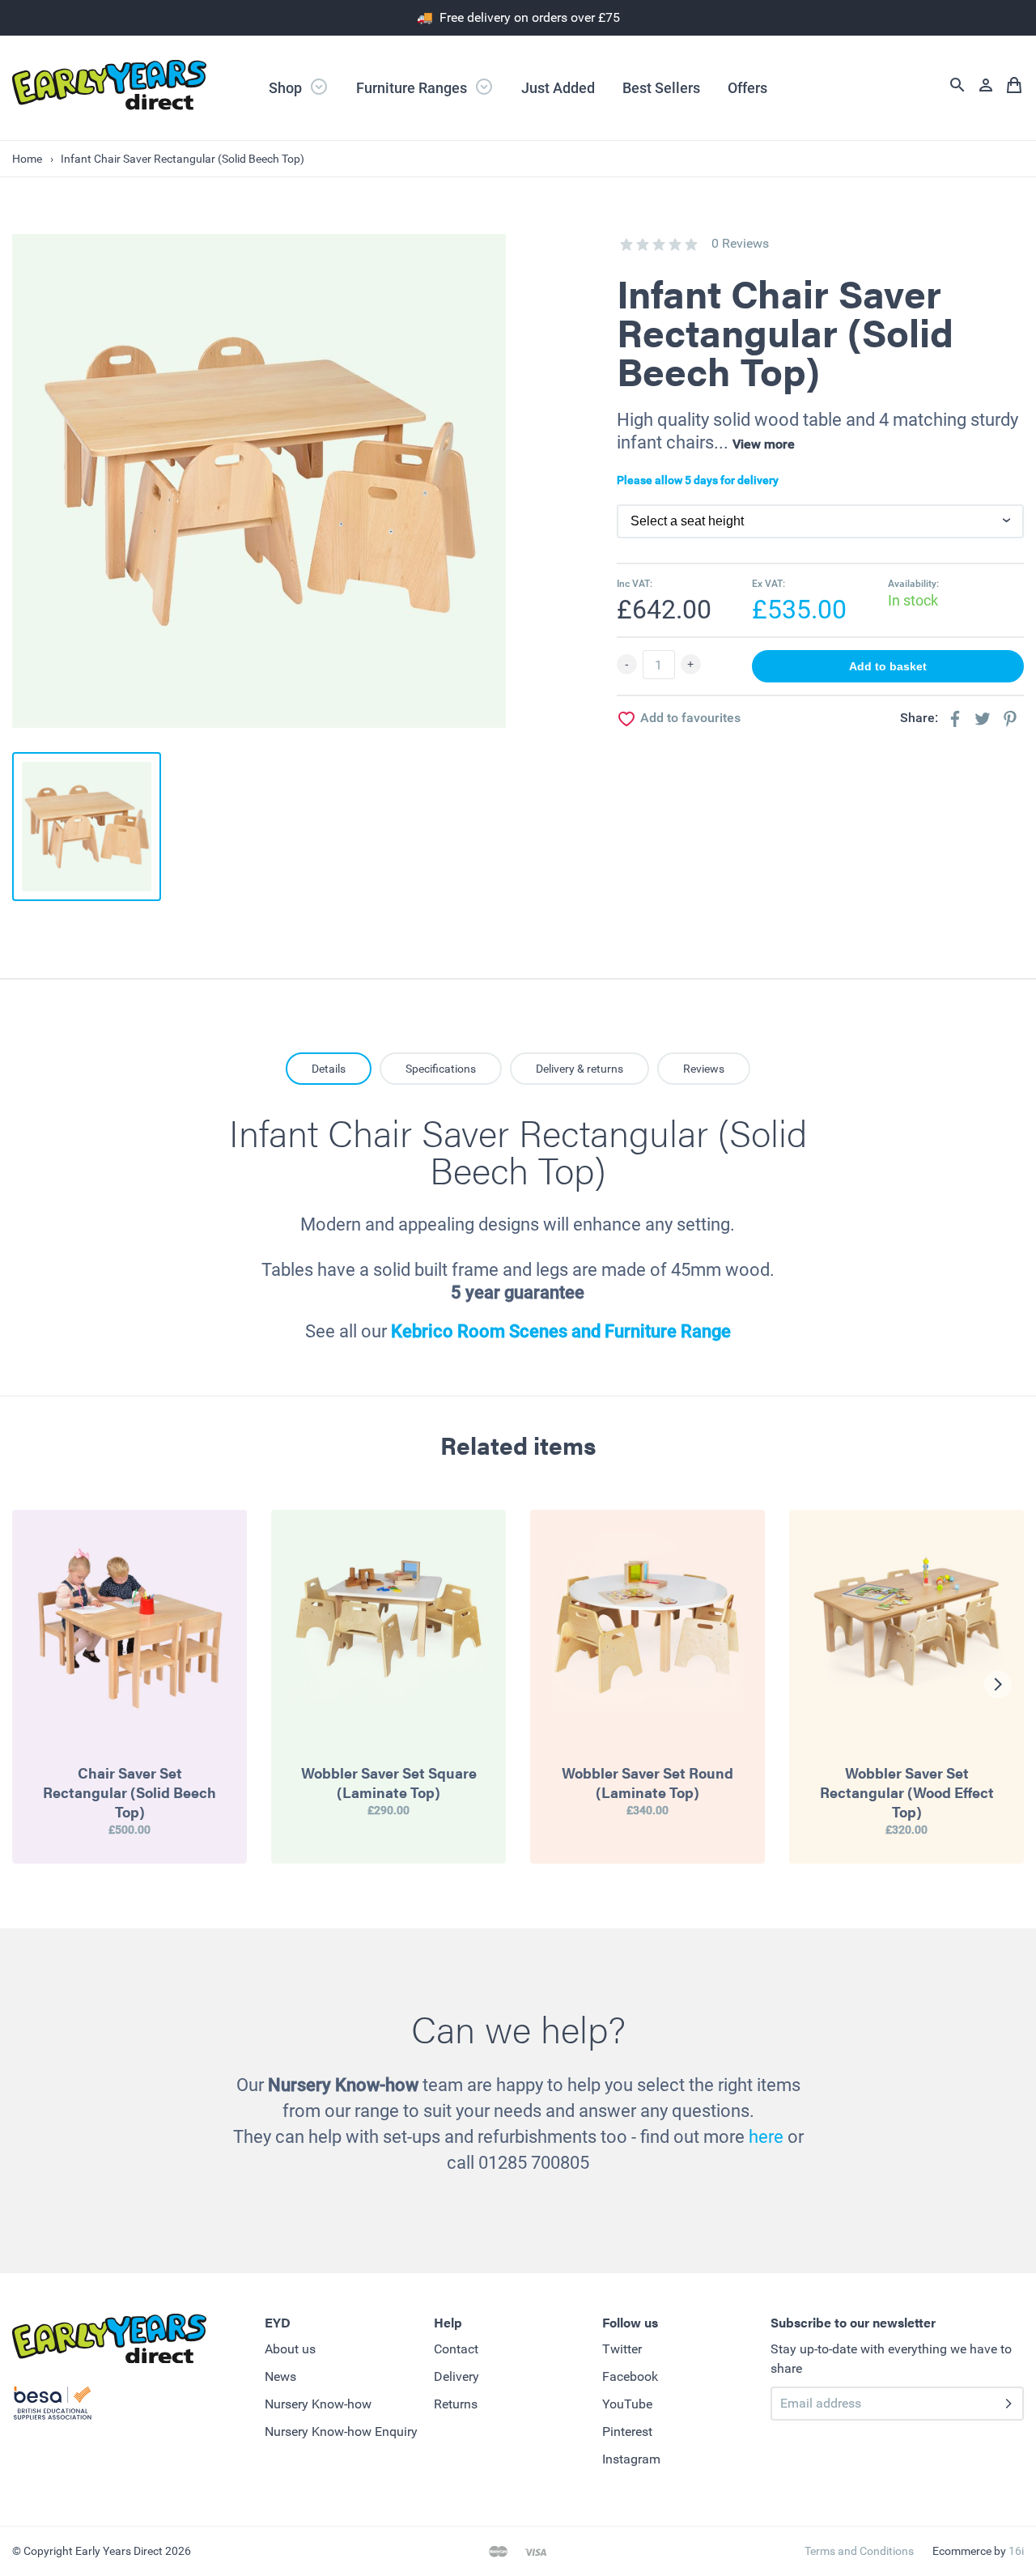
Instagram (631, 2459)
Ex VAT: (769, 584)
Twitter (622, 2349)
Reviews (704, 1069)
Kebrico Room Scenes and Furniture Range (561, 1331)
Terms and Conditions (859, 2551)
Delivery (456, 2376)
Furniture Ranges (413, 88)
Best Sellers (661, 88)
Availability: (913, 584)
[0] (626, 244)
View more (764, 444)
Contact (456, 2349)
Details (329, 1069)
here (766, 2137)
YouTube (627, 2404)
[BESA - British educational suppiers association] (53, 2406)
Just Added (558, 88)
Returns (456, 2404)
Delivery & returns (580, 1069)
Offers (747, 88)
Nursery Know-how (318, 2404)
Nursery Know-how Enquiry (341, 2431)
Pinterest (627, 2431)
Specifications (441, 1069)
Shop (287, 88)
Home (27, 159)
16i (1016, 2551)
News (280, 2376)
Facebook (630, 2376)
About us (290, 2349)
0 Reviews (740, 243)
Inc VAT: (635, 584)
